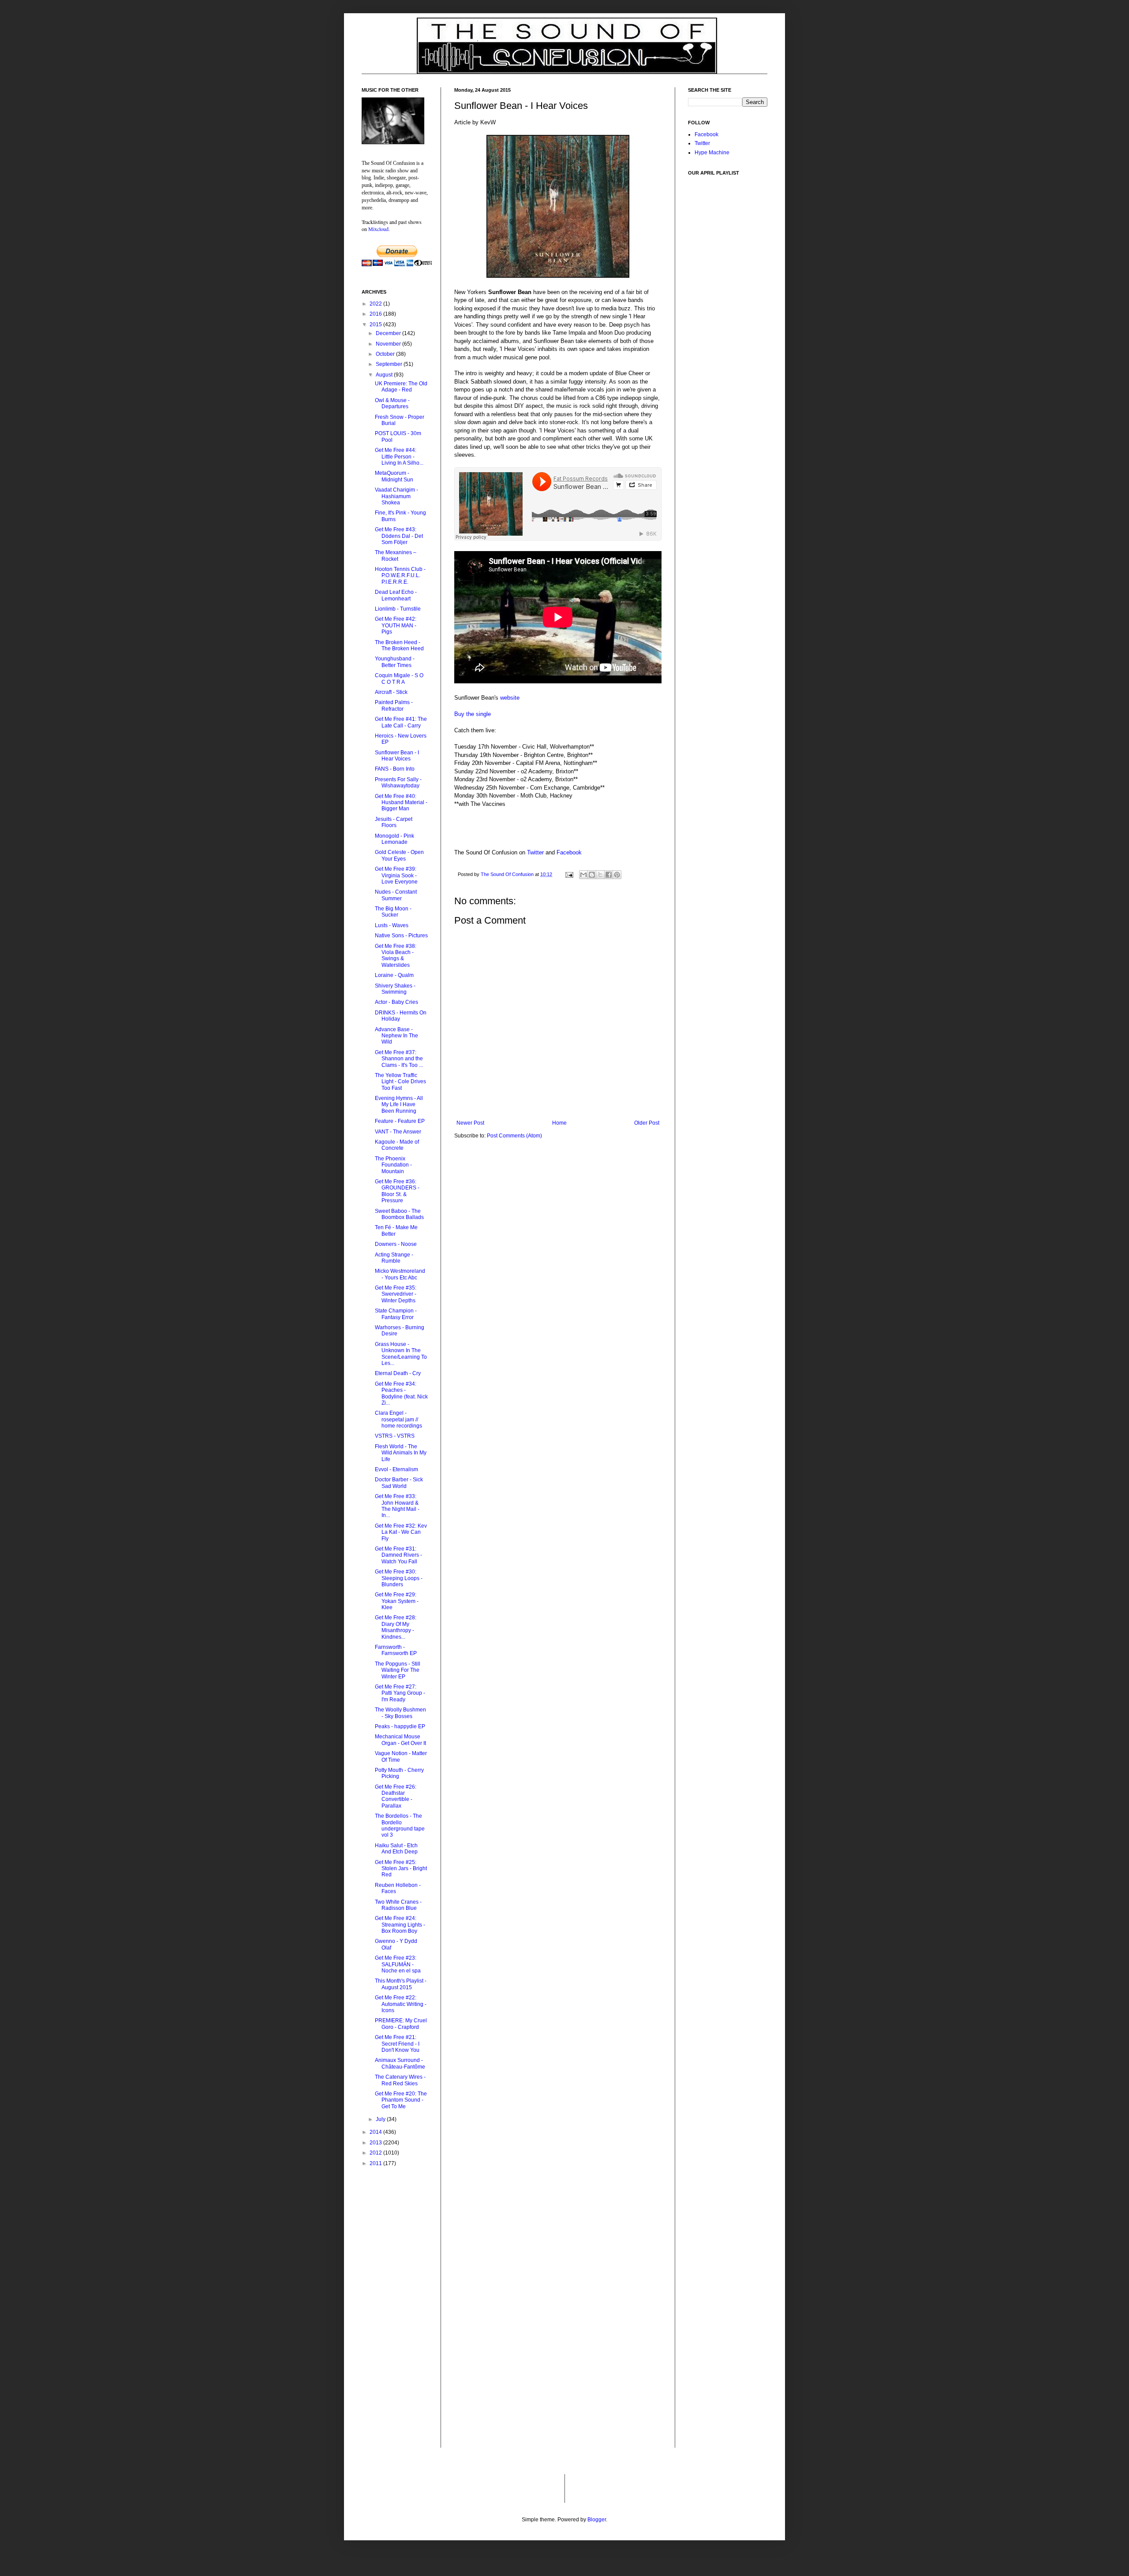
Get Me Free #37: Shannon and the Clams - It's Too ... (399, 1059)
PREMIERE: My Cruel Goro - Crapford (401, 2024)
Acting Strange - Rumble (394, 1258)
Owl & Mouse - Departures (392, 403)
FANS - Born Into (395, 769)
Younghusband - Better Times (395, 662)
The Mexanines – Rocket (396, 555)
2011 (376, 2163)
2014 (376, 2132)
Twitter (535, 852)
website (510, 698)
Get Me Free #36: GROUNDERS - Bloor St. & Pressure (397, 1191)
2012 (376, 2153)
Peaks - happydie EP (400, 1726)
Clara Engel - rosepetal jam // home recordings (398, 1419)
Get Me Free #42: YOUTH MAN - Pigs (396, 625)
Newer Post (470, 1123)
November (389, 344)
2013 (376, 2143)
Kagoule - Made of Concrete (397, 1145)
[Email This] (583, 875)
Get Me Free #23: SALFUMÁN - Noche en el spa (398, 1964)
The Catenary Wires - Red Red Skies (400, 2080)
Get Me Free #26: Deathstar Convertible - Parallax (396, 1796)
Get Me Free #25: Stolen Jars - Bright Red (401, 1869)
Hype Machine (712, 153)
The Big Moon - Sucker (393, 912)
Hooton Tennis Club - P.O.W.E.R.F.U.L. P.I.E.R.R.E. (400, 576)
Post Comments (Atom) (514, 1136)
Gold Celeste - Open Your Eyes (399, 855)
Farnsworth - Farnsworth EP (396, 1650)
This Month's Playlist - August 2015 (401, 1984)
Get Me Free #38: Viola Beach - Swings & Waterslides (396, 956)
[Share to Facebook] (609, 875)
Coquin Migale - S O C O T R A (399, 678)
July (381, 2119)
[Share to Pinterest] (617, 875)
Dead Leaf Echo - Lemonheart (396, 595)
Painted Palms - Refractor (394, 705)
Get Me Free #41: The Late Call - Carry (401, 722)
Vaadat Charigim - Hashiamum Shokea (396, 496)
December (389, 333)
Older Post (647, 1123)
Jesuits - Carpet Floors (394, 822)
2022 (376, 304)
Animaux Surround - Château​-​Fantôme (400, 2063)
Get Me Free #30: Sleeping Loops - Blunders (399, 1578)
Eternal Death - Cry (398, 1373)
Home (559, 1123)
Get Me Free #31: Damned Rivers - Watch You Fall (398, 1555)
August (385, 375)
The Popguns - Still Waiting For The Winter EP (398, 1670)
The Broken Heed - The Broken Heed (399, 645)
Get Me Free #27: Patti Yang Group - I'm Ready (400, 1693)
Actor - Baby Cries (396, 1002)
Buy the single (473, 714)
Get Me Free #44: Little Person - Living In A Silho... (399, 457)
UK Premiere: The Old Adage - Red (401, 387)
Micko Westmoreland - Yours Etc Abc (400, 1274)
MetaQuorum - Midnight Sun (394, 476)
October (386, 354)
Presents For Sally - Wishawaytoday (398, 783)
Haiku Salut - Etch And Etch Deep (396, 1849)
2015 (376, 324)
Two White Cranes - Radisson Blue (398, 1905)
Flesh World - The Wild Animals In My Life (401, 1453)
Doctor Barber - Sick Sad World (399, 1483)
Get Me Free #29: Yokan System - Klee (397, 1601)
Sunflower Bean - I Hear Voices (397, 756)
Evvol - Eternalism (396, 1469)
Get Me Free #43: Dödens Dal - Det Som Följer (399, 536)
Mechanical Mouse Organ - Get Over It (400, 1740)
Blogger (597, 2520)
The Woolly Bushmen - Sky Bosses (400, 1713)
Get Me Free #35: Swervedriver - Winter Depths (396, 1294)
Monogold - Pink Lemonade (394, 839)
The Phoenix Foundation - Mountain (393, 1165)
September (390, 364)
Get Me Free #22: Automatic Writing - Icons (401, 2004)
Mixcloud (378, 229)
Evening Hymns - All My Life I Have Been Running (399, 1105)
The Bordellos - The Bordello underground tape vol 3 (400, 1825)
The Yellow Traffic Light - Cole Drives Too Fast (400, 1082)
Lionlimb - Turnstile (398, 609)
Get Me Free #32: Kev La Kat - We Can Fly (401, 1532)
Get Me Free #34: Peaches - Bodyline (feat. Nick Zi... (401, 1393)
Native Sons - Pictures (401, 936)
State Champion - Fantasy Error (396, 1314)
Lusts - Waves (392, 925)
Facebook (569, 852)
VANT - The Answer (398, 1132)
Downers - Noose (396, 1244)
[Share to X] (600, 875)
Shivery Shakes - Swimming (395, 989)
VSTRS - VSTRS (395, 1436)
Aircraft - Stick (391, 692)
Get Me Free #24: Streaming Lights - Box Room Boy (400, 1925)
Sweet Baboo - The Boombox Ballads (399, 1214)
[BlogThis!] (592, 875)
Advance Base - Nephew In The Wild (396, 1036)
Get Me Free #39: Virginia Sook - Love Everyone (396, 875)
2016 (376, 314)
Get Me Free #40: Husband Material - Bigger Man (401, 803)
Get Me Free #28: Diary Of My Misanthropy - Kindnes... (396, 1627)
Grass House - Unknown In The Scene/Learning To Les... (401, 1354)
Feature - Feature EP (400, 1121)
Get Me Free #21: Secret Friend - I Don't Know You (397, 2044)
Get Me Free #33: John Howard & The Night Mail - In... (397, 1506)
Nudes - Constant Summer (396, 895)
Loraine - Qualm (394, 975)
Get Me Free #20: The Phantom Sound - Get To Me (401, 2100)
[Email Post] (569, 874)
